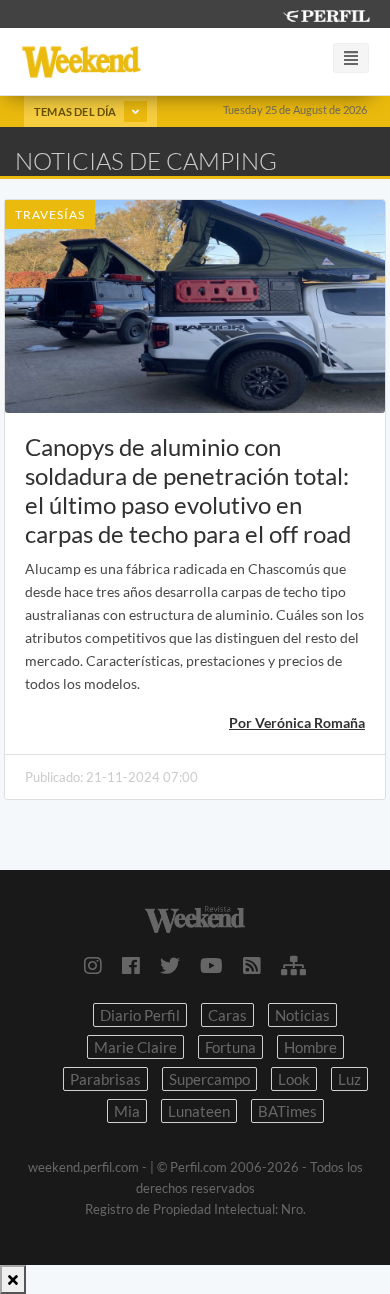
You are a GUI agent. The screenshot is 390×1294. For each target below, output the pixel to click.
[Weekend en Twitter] (170, 965)
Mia (127, 1111)
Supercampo (209, 1079)
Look (294, 1079)
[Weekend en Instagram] (93, 965)
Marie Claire (135, 1047)
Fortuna (230, 1047)
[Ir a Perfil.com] (326, 13)
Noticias (302, 1015)
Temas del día (76, 111)
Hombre (310, 1047)
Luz (349, 1079)
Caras (227, 1015)
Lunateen (199, 1111)
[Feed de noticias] (252, 965)
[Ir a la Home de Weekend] (195, 916)
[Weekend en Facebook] (131, 965)
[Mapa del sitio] (293, 965)
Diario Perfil (140, 1015)
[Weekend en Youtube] (211, 965)
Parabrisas (105, 1079)
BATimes (287, 1111)
